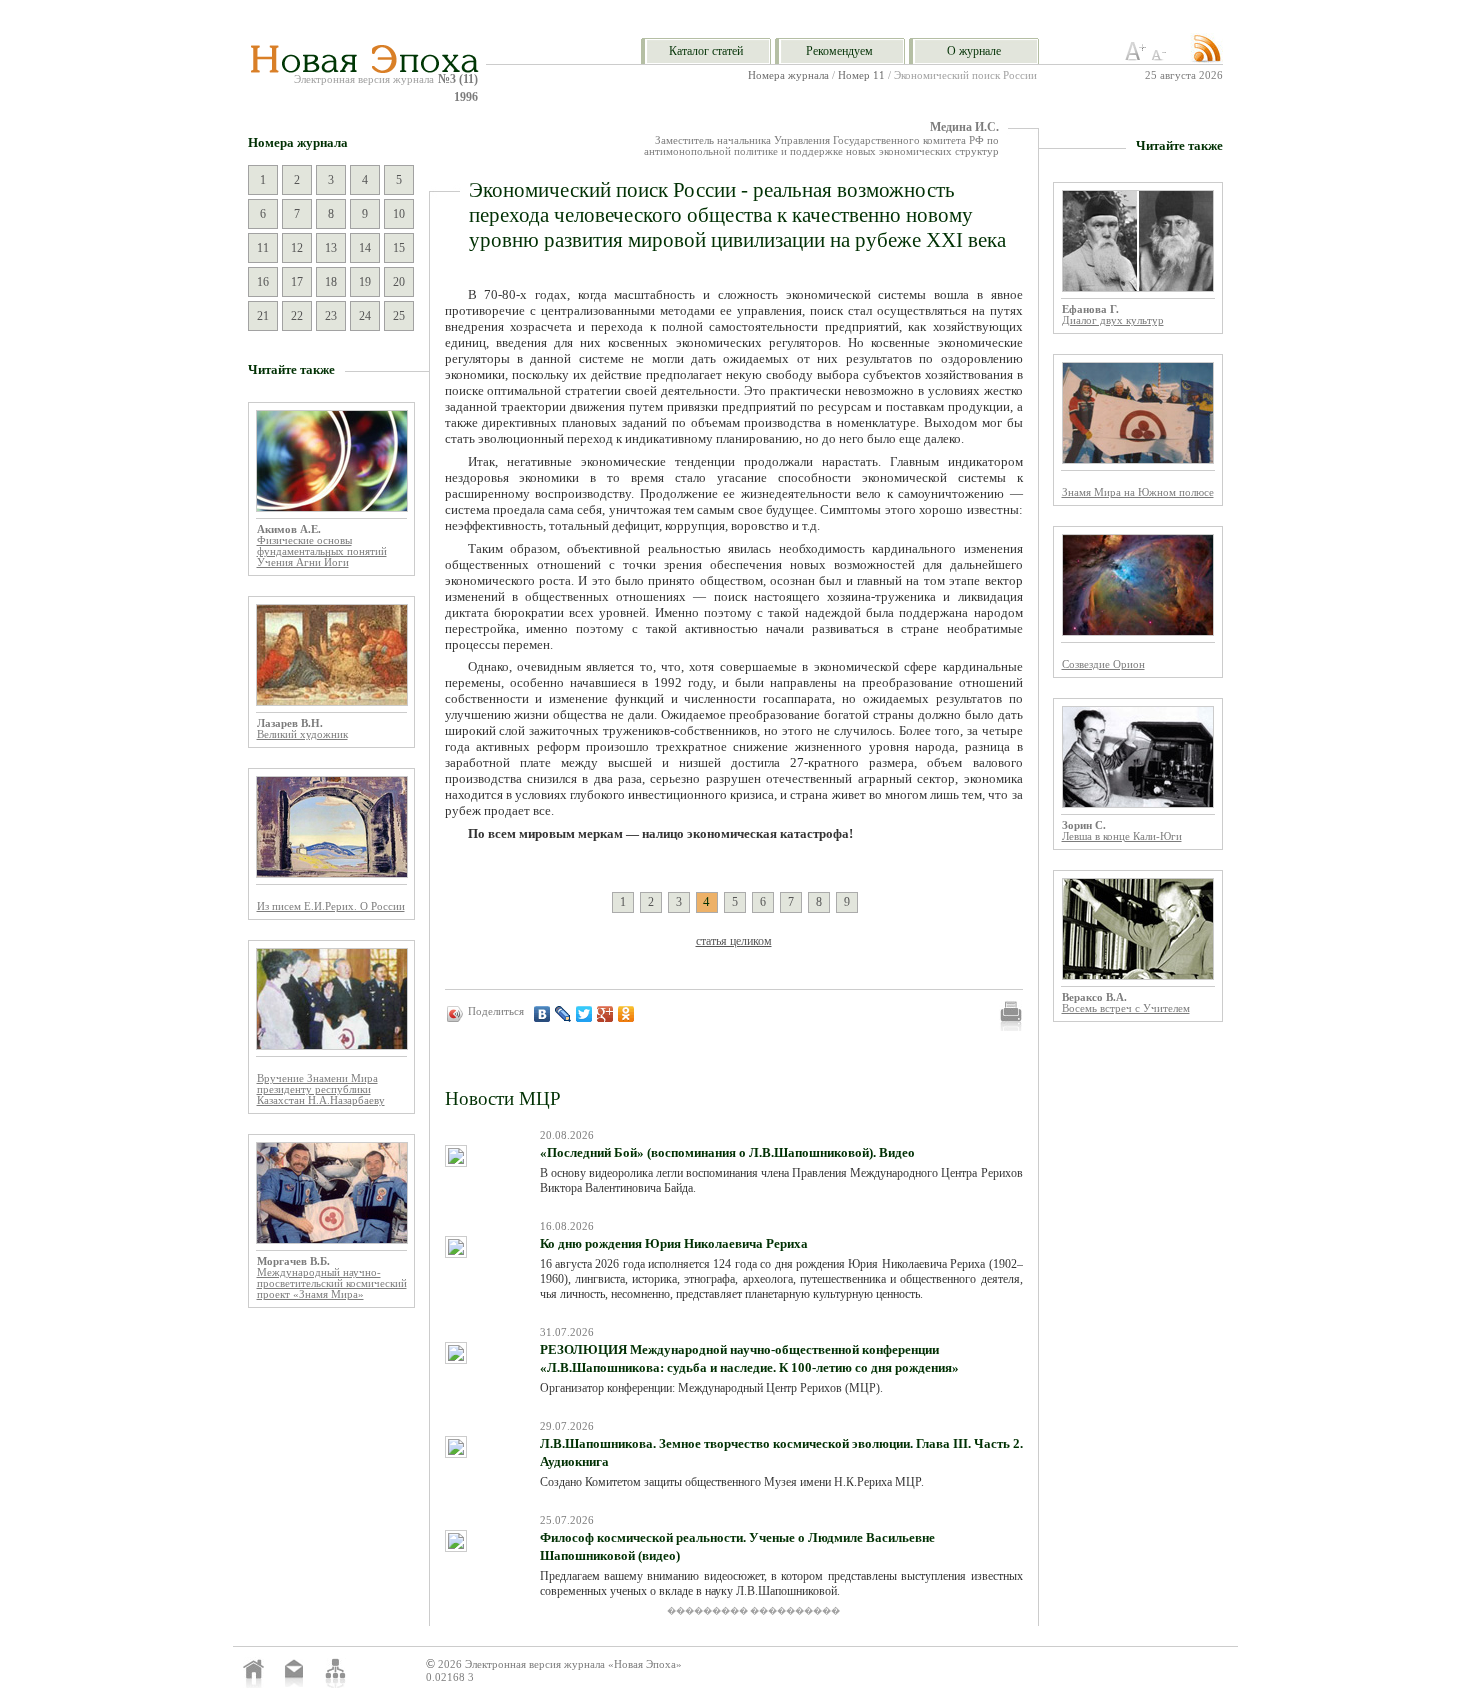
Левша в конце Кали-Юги (1122, 836)
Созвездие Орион (1103, 664)
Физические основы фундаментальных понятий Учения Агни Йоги (322, 551)
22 (297, 316)
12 (297, 248)
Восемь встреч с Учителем (1126, 1008)
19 (365, 282)
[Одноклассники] (626, 1014)
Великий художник (302, 734)
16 (263, 282)
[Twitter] (584, 1014)
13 (331, 248)
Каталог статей (706, 51)
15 (399, 248)
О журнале (974, 51)
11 (263, 248)
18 (331, 282)
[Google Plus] (605, 1014)
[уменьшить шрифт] (1162, 57)
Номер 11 (861, 75)
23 (331, 316)
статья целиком (734, 941)
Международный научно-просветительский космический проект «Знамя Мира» (332, 1283)
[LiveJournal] (563, 1014)
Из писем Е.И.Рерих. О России (331, 906)
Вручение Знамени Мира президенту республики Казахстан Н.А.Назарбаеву (321, 1089)
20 (399, 282)
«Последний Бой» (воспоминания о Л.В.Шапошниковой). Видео (727, 1152)
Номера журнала (788, 75)
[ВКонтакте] (542, 1014)
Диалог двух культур (1113, 320)
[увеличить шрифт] (1136, 57)
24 (365, 316)
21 (263, 316)
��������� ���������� (753, 1611)
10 (399, 214)
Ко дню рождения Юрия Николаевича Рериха (674, 1243)
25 (399, 316)
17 (297, 282)
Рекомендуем (839, 51)
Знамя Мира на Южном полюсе (1138, 492)
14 (365, 248)
